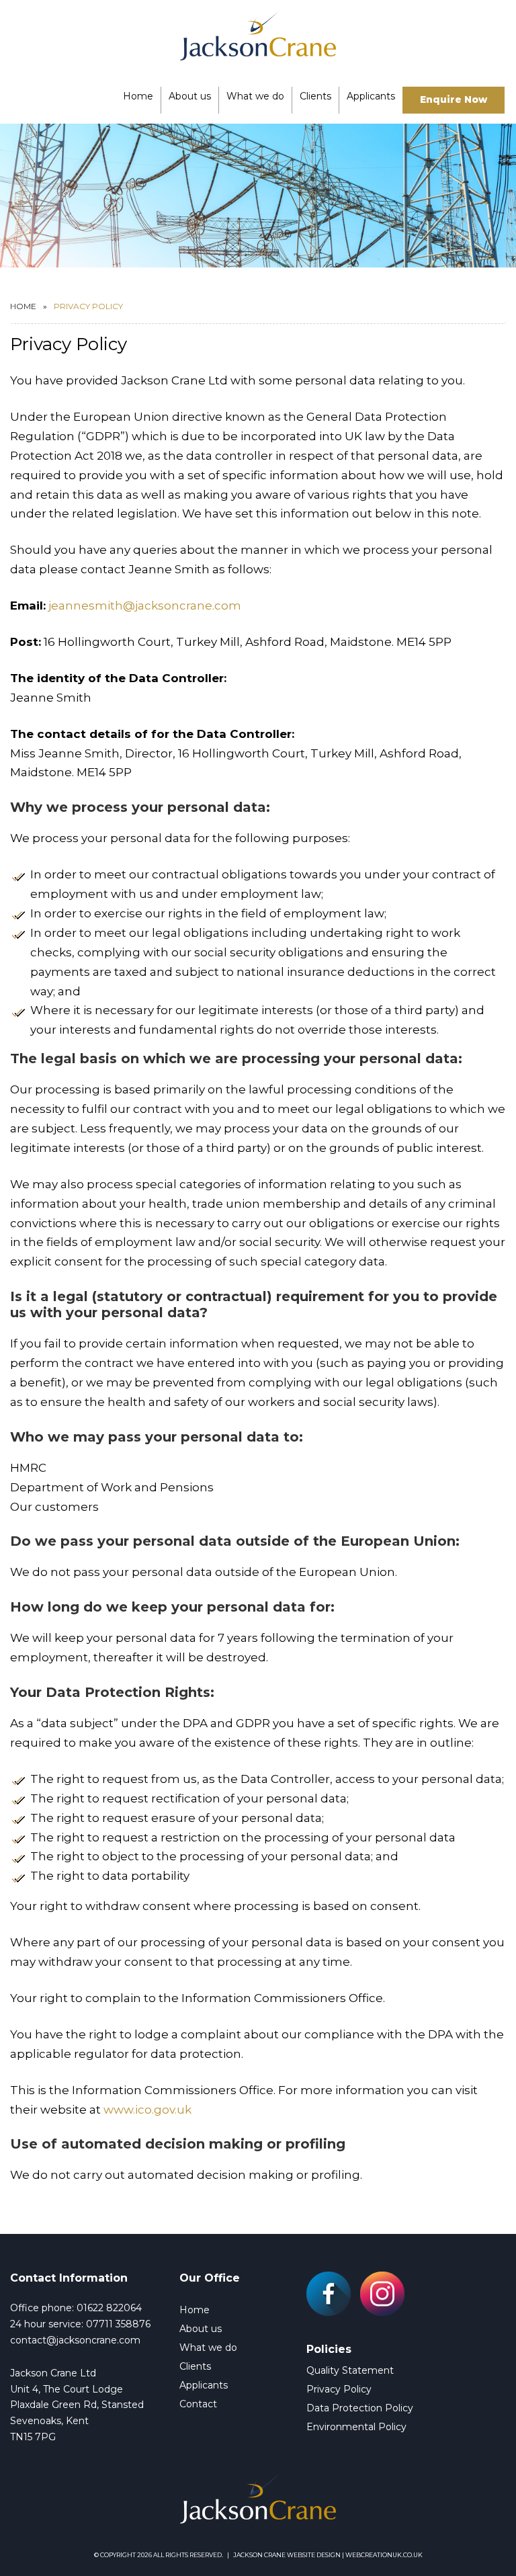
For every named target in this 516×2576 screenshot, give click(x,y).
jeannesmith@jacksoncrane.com (145, 606)
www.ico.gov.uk (147, 2110)
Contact (198, 2404)
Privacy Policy (339, 2389)
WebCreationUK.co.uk (384, 2555)
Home (138, 96)
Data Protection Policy (360, 2408)
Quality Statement (350, 2370)
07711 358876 (118, 2324)
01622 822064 (109, 2308)
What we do (255, 96)
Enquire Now (454, 99)
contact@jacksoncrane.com (75, 2340)
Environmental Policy (356, 2427)
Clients (315, 96)
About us (190, 96)
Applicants (371, 96)
